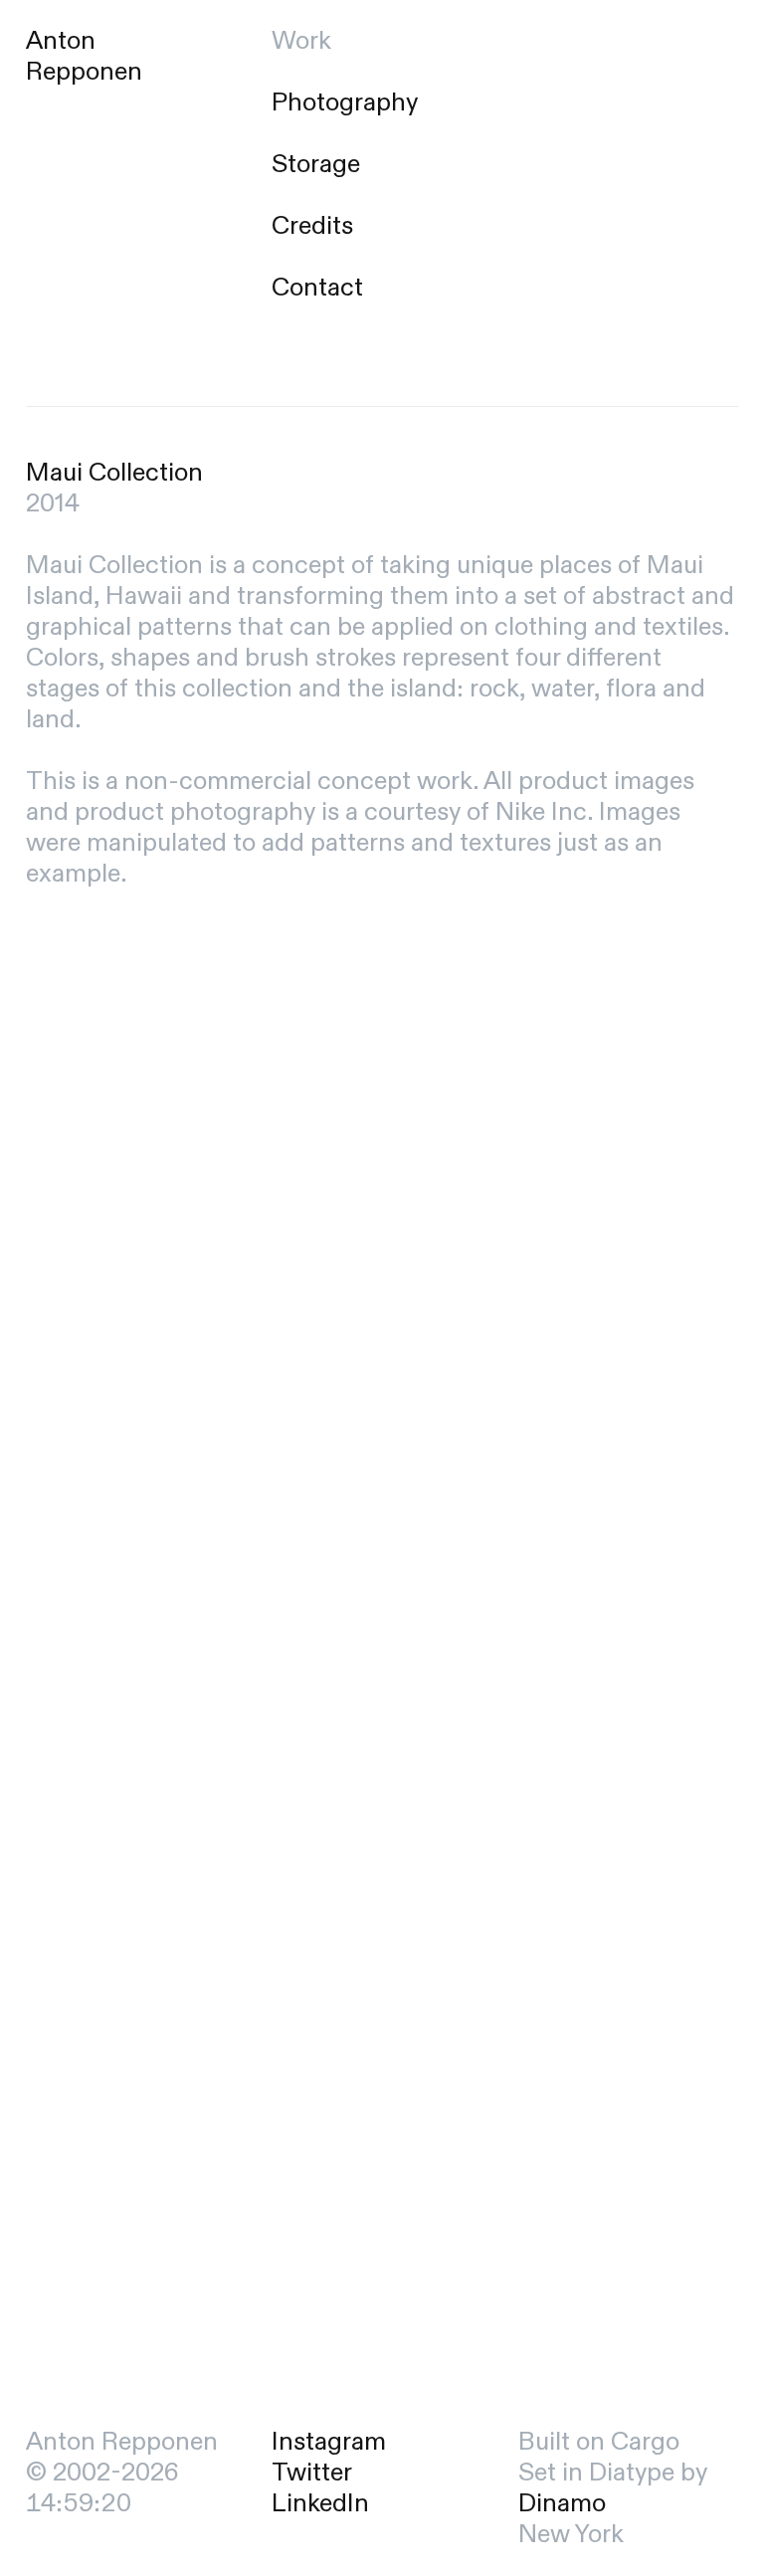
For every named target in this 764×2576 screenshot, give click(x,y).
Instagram (329, 2442)
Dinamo (562, 2503)
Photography (345, 102)
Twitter (312, 2473)
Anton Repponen (84, 56)
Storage (316, 164)
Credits (312, 226)
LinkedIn (320, 2503)
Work (301, 41)
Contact (317, 288)
